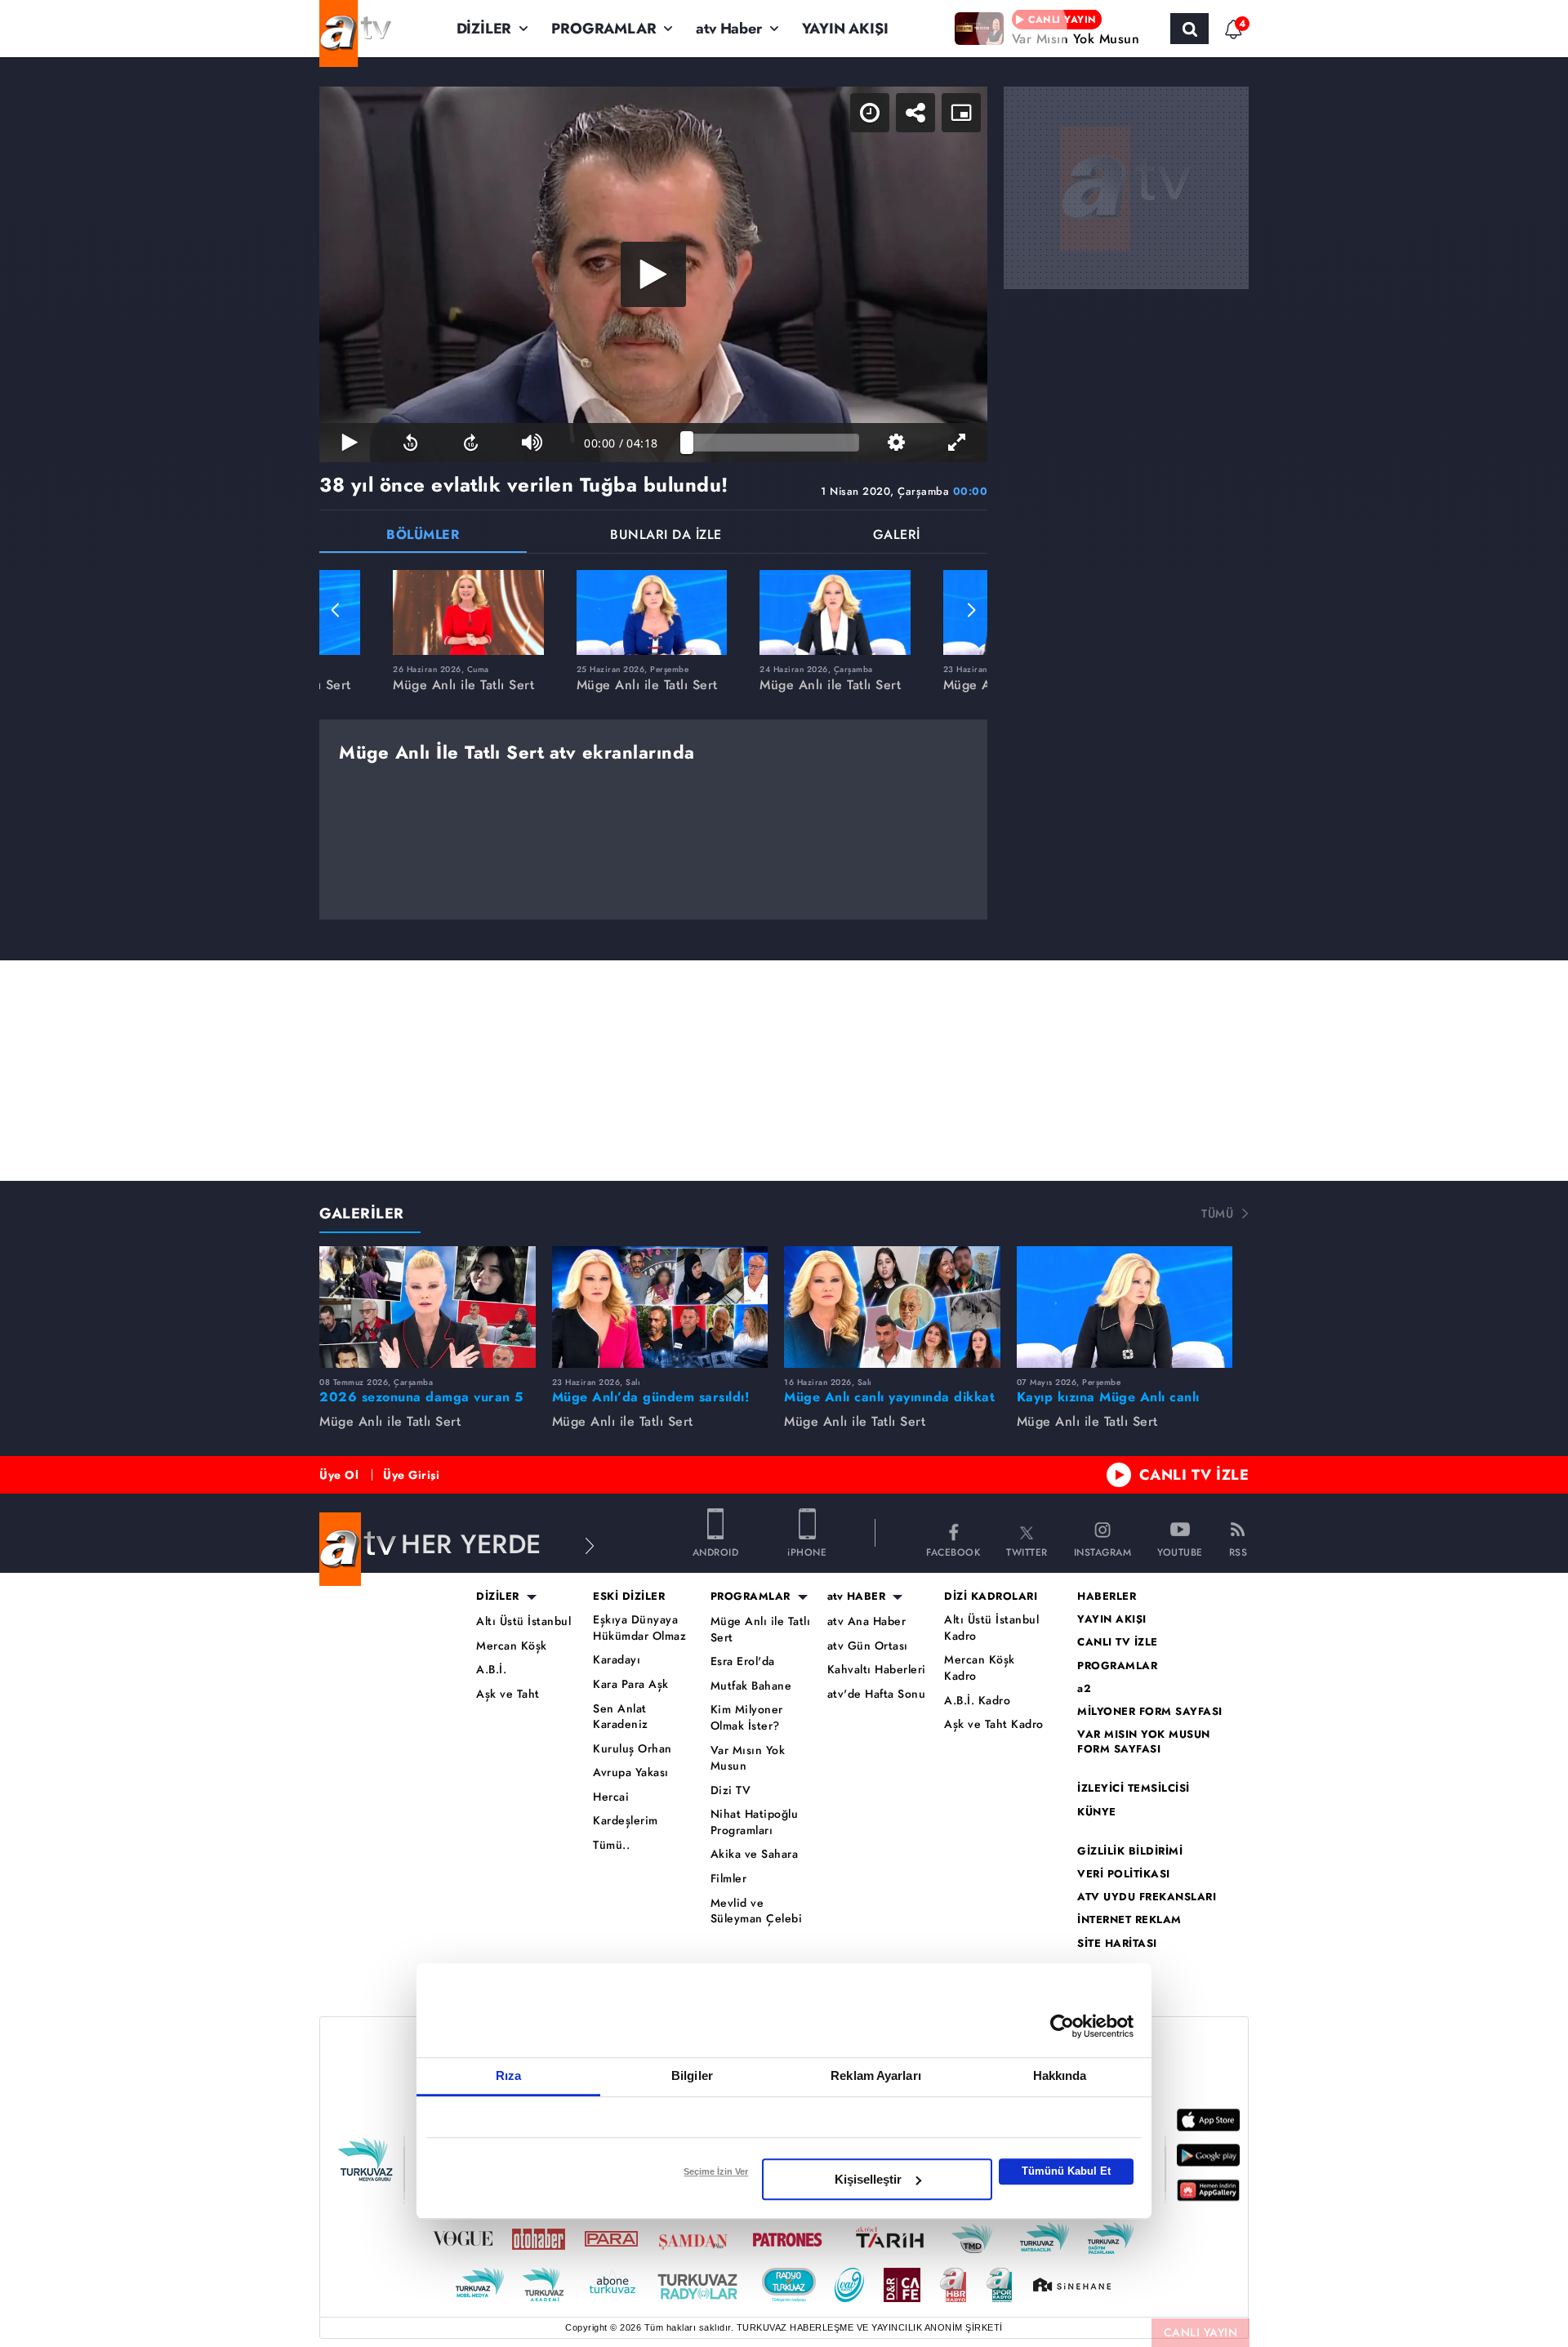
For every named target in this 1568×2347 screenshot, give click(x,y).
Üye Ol (339, 1475)
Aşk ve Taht (508, 1694)
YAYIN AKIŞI (845, 29)
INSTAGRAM (1103, 1551)
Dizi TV (731, 1790)
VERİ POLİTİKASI (1124, 1874)
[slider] (773, 443)
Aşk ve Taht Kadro (994, 1724)
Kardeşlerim (626, 1821)
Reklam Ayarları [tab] (876, 2075)
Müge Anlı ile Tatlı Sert (761, 1630)
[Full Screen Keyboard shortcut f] (957, 443)
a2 (1084, 1689)
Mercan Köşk (512, 1646)
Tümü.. (611, 1845)
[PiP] (961, 113)
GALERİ (897, 536)
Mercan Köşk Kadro (980, 1668)
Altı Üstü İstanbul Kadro (991, 1628)
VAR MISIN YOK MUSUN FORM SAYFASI (1144, 1742)
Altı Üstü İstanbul (523, 1621)
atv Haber (728, 29)
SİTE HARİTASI (1117, 1944)
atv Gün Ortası (868, 1646)
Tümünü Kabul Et (1066, 2171)
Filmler (729, 1879)
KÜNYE (1097, 1812)
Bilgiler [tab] (692, 2075)
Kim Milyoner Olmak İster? (747, 1718)
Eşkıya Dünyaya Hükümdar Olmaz (639, 1628)
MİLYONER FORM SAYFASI (1150, 1712)
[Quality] (896, 443)
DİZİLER (484, 29)
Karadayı (617, 1660)
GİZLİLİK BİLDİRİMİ (1130, 1851)
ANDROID (716, 1551)
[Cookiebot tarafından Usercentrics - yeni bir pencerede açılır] (1062, 2026)
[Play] (653, 274)
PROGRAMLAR (604, 29)
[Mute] (532, 443)
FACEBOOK (953, 1551)
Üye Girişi (411, 1475)
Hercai (611, 1797)
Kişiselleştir (868, 2179)
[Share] (915, 113)
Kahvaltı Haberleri (877, 1670)
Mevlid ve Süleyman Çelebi (757, 1911)
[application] (653, 274)
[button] (336, 610)
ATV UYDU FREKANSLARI (1147, 1897)
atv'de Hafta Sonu (877, 1694)
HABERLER (1107, 1597)
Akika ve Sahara (755, 1854)
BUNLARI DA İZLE (666, 536)
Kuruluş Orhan (633, 1749)
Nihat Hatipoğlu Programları (755, 1822)
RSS (1238, 1551)
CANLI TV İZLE (1194, 1475)
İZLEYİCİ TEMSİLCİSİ (1134, 1788)
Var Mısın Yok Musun (748, 1759)
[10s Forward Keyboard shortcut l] (471, 443)
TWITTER (1027, 1551)
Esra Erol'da (743, 1661)
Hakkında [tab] (1060, 2075)
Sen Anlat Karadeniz (621, 1717)
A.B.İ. (491, 1670)
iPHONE (807, 1551)
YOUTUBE (1180, 1551)
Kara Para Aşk (631, 1684)
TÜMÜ (1217, 1214)
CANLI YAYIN (1201, 2332)
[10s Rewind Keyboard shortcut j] (410, 443)
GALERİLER (362, 1214)
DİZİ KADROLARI (991, 1597)
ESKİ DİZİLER (629, 1597)
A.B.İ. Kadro (977, 1701)
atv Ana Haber (867, 1621)
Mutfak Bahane (751, 1686)
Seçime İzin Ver (716, 2171)
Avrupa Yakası (631, 1772)
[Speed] (870, 113)
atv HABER (857, 1597)
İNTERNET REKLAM (1129, 1920)
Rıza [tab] (508, 2075)
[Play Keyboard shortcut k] (350, 443)
